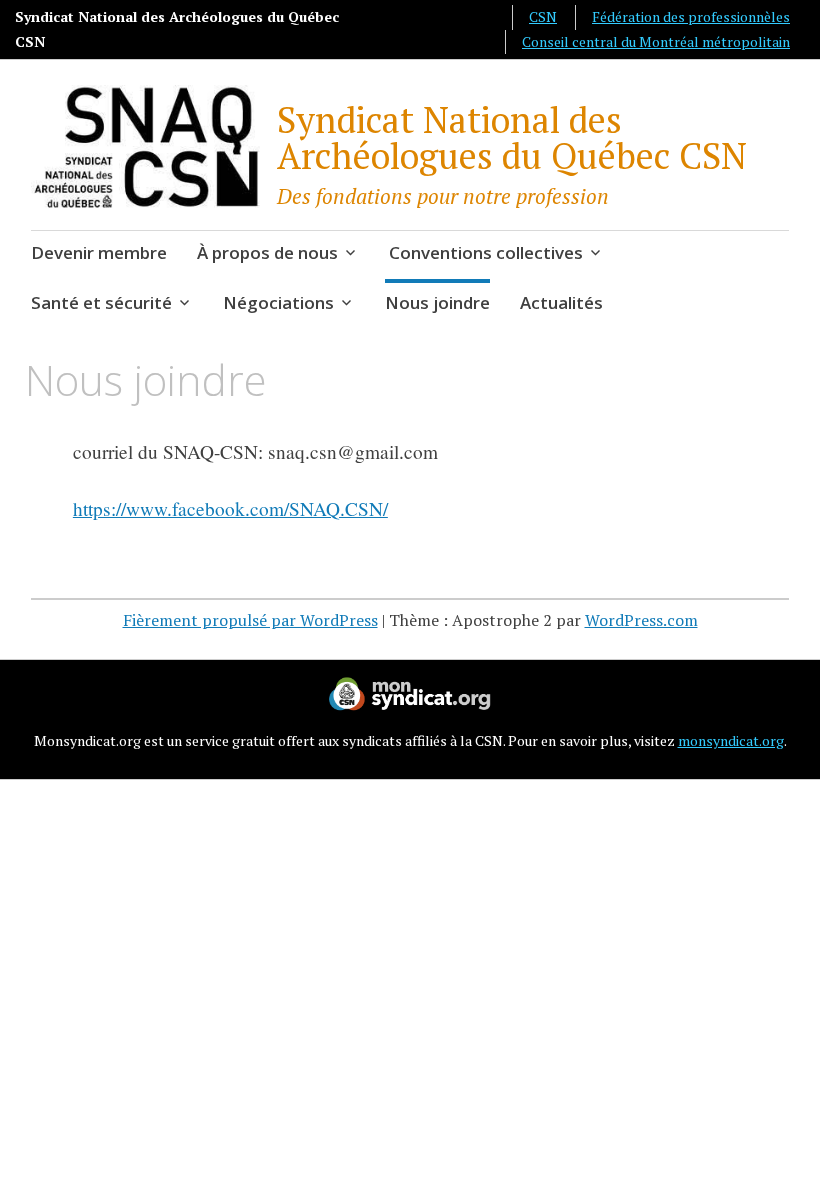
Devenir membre (99, 252)
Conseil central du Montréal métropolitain (656, 41)
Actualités (561, 302)
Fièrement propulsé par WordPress (250, 620)
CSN (543, 16)
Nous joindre (437, 302)
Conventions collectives (486, 252)
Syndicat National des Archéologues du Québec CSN (512, 137)
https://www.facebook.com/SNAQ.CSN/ (230, 508)
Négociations (278, 302)
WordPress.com (641, 620)
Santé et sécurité (101, 302)
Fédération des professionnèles (691, 16)
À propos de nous (267, 252)
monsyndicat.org (731, 740)
